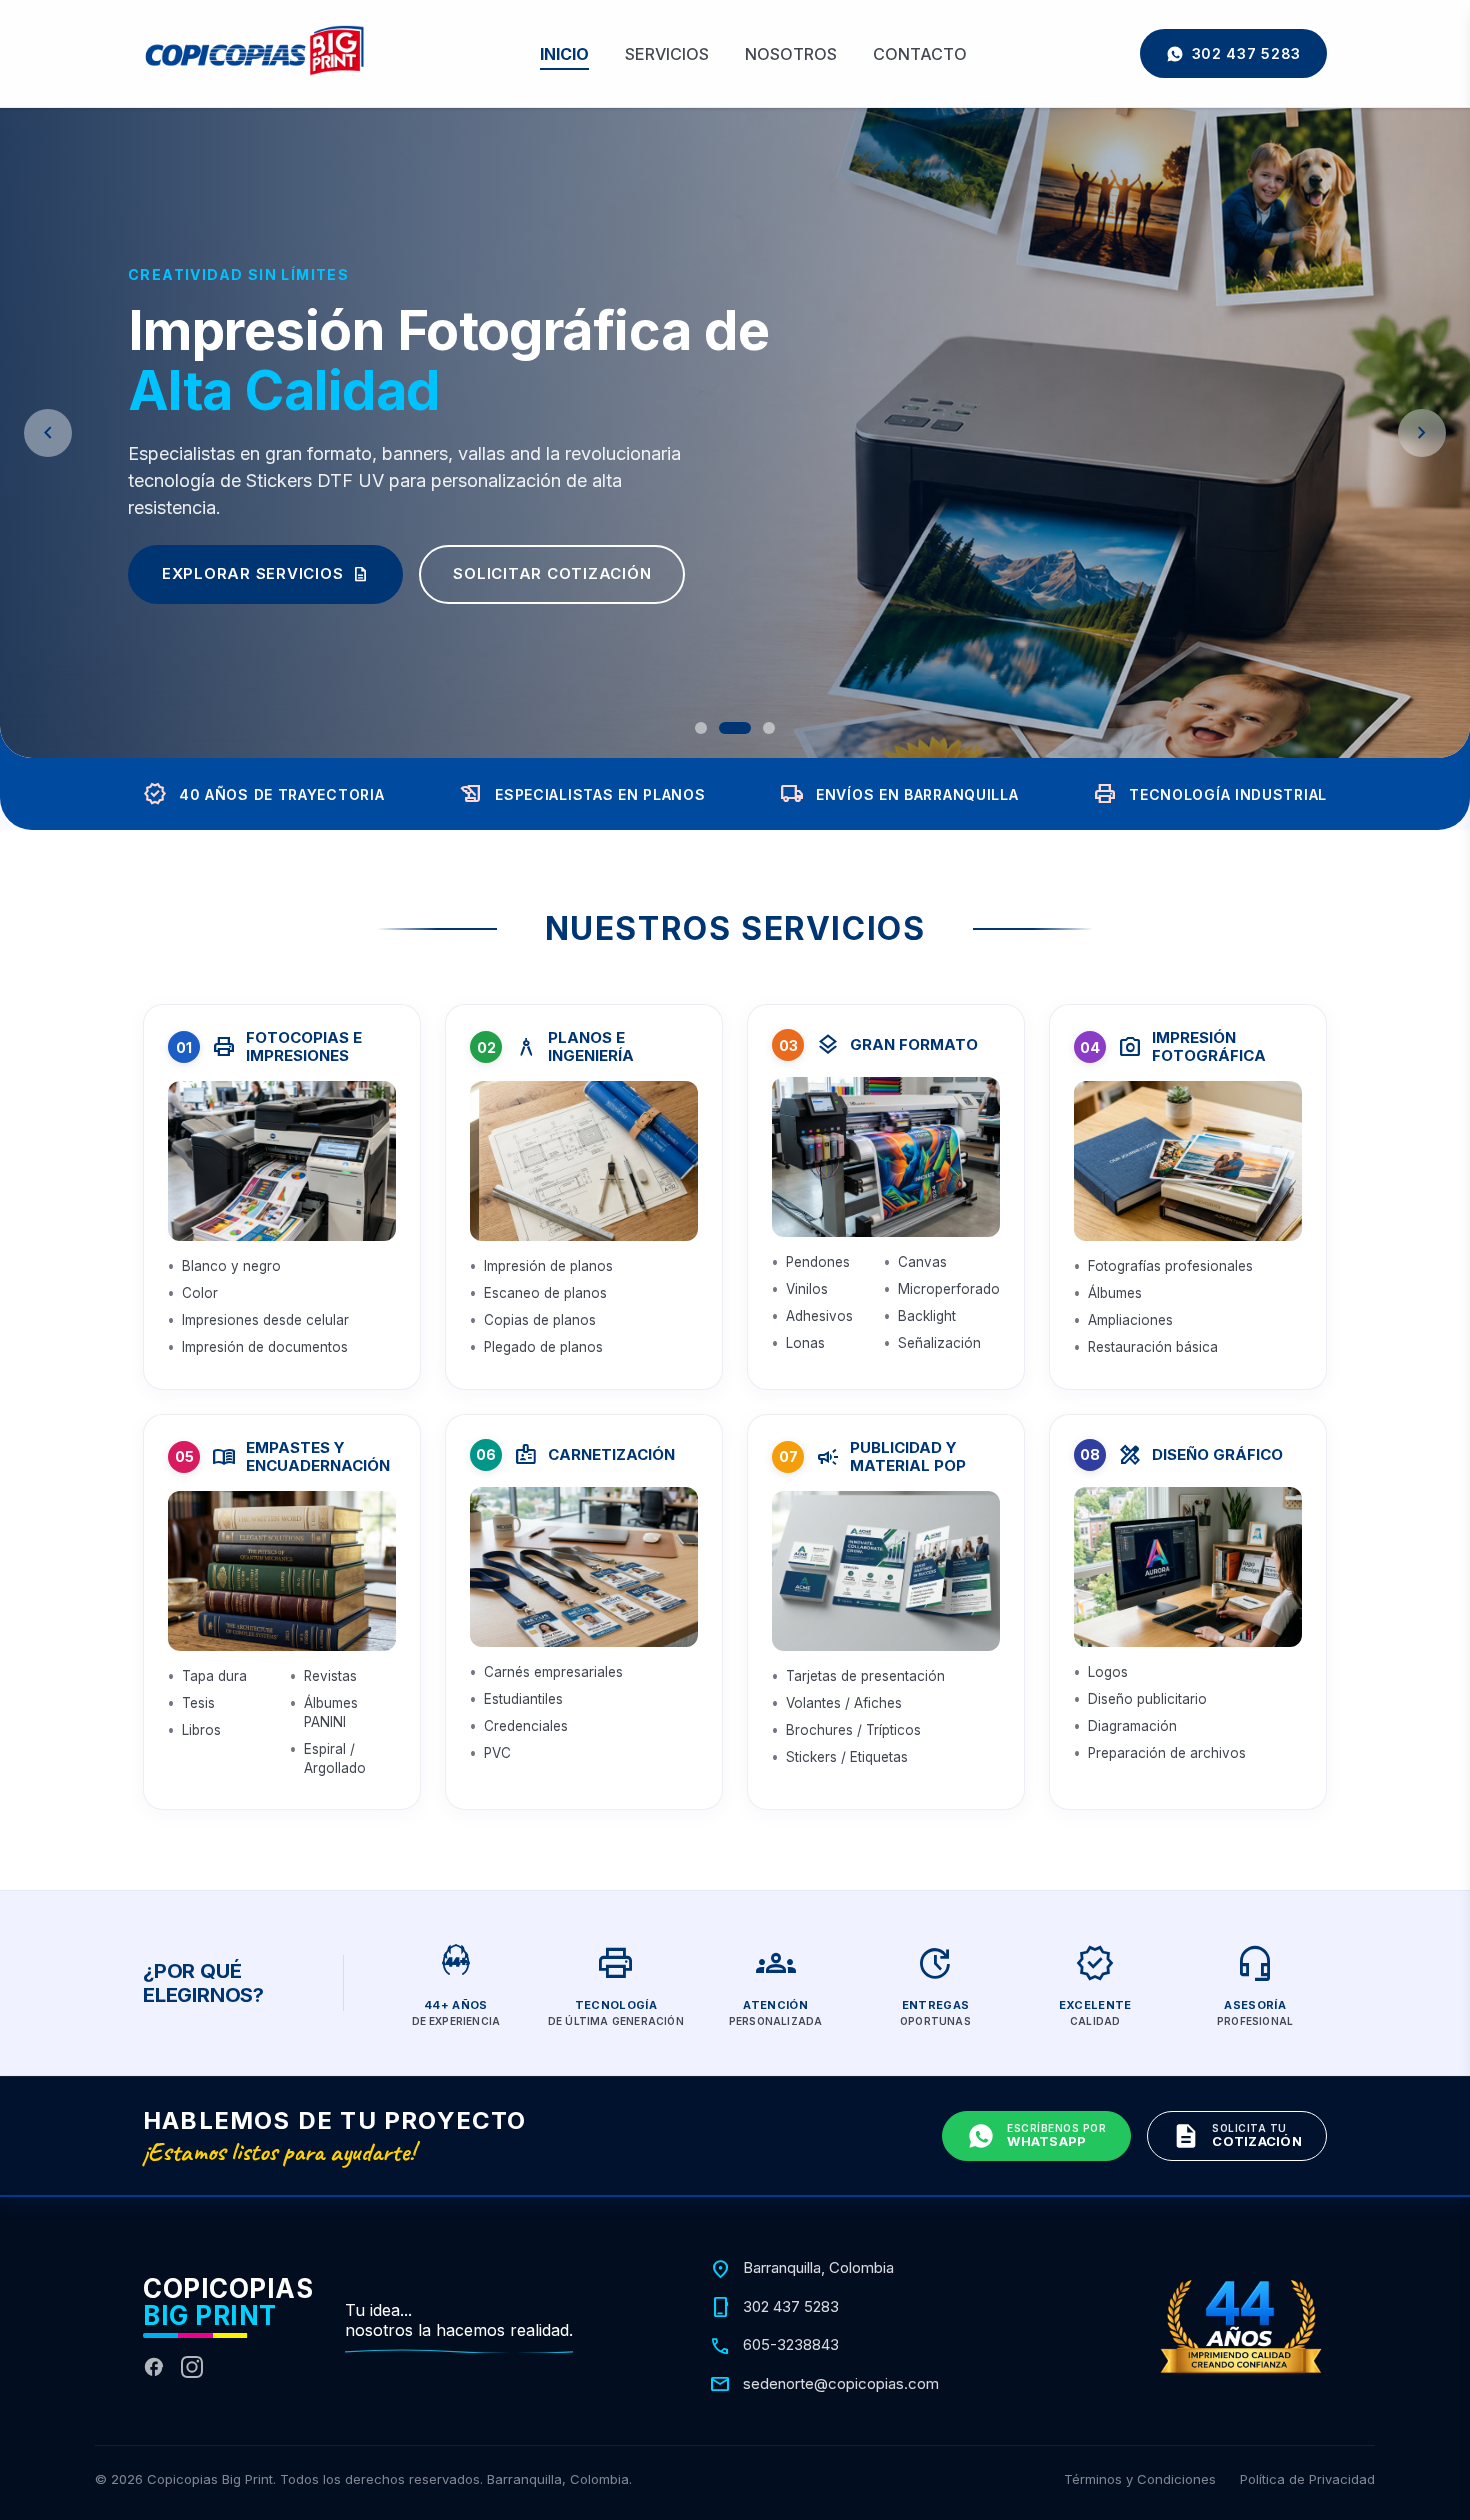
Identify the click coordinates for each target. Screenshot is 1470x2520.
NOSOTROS (791, 54)
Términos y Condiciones (1140, 2479)
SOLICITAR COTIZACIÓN (552, 573)
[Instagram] (192, 2367)
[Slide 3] (769, 728)
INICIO (564, 54)
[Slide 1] (701, 728)
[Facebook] (154, 2367)
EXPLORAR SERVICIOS (266, 574)
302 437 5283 (1246, 53)
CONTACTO (920, 54)
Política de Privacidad (1307, 2479)
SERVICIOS (667, 54)
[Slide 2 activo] (735, 728)
